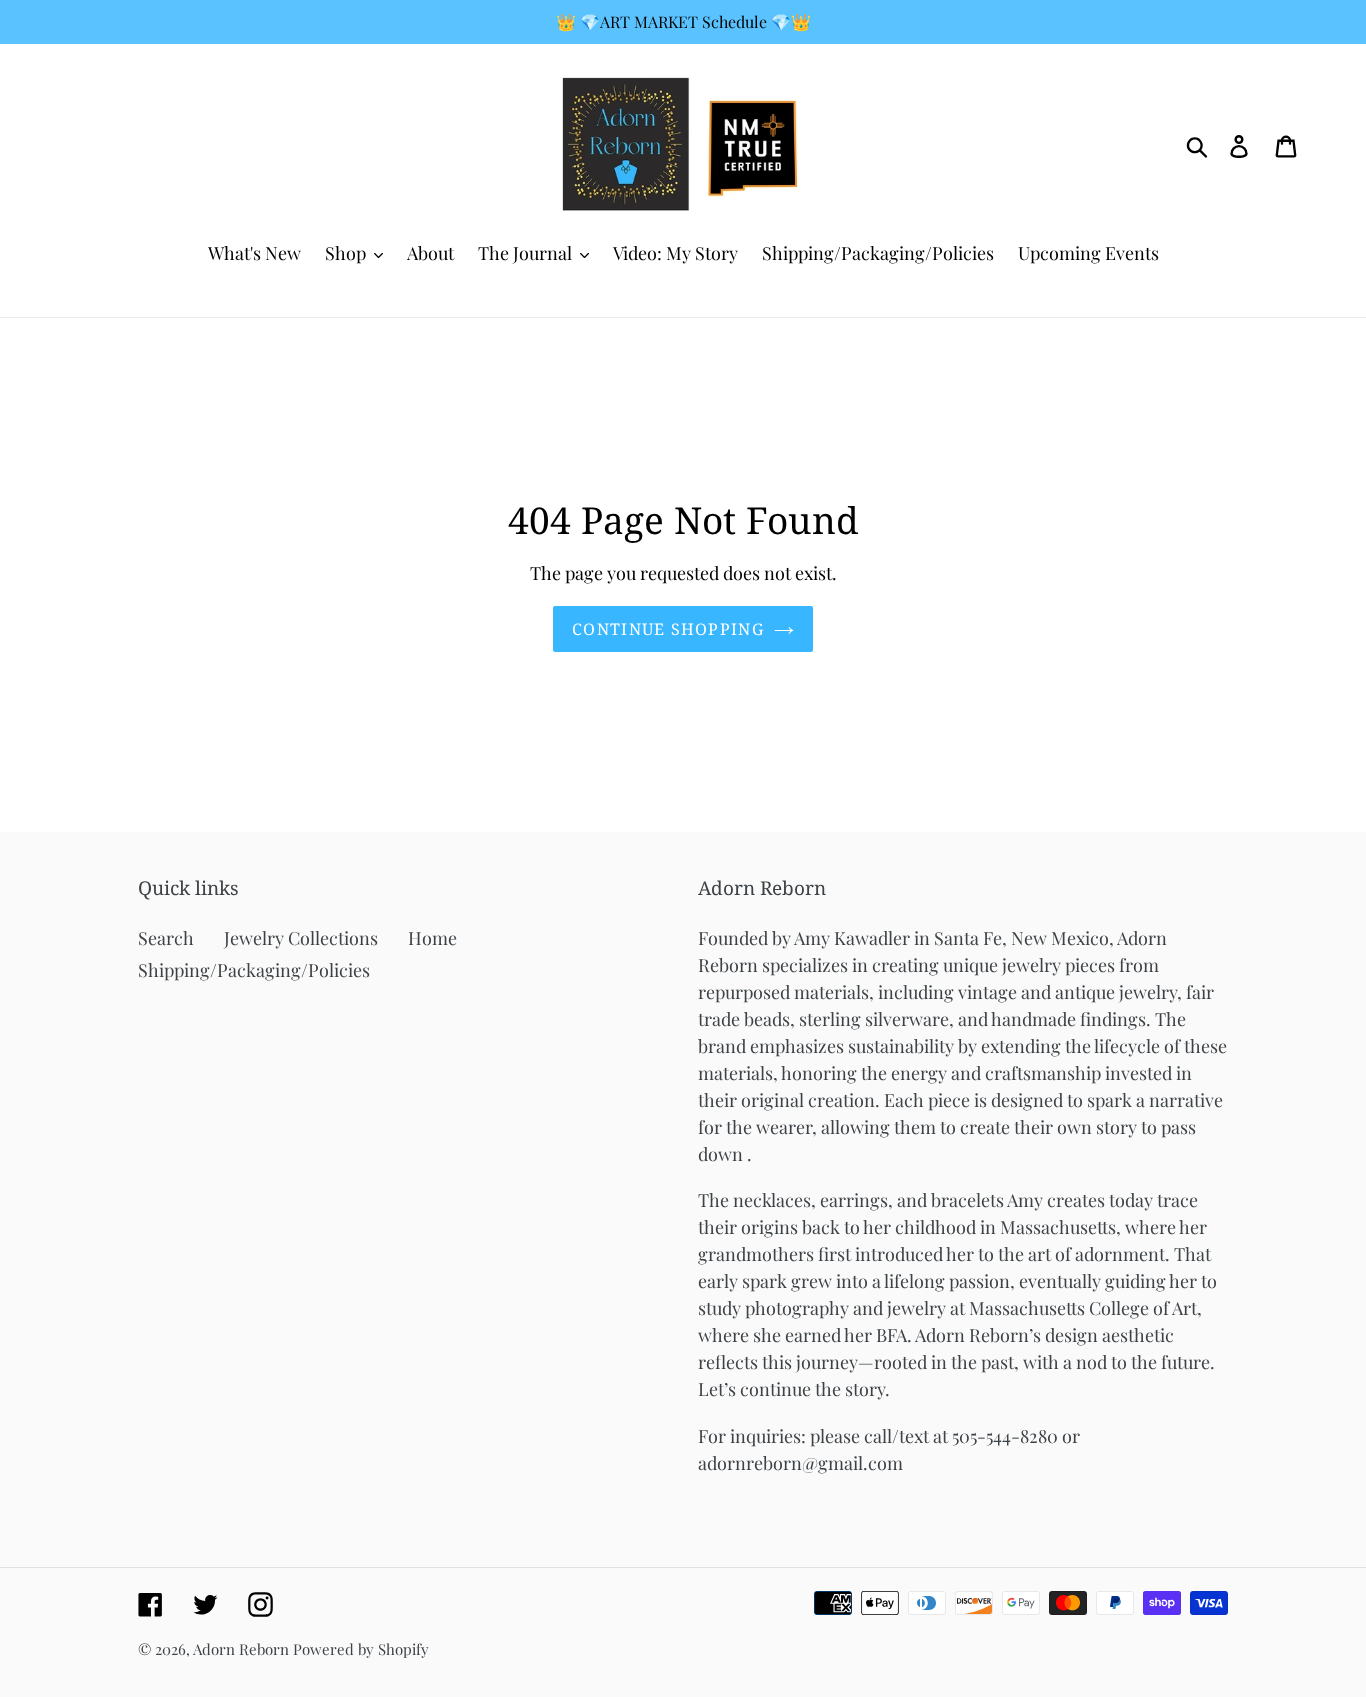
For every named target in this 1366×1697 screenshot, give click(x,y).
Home (432, 938)
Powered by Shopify (361, 1649)
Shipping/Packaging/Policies (254, 970)
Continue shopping (668, 629)
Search (166, 938)
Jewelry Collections (301, 938)
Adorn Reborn (241, 1649)
